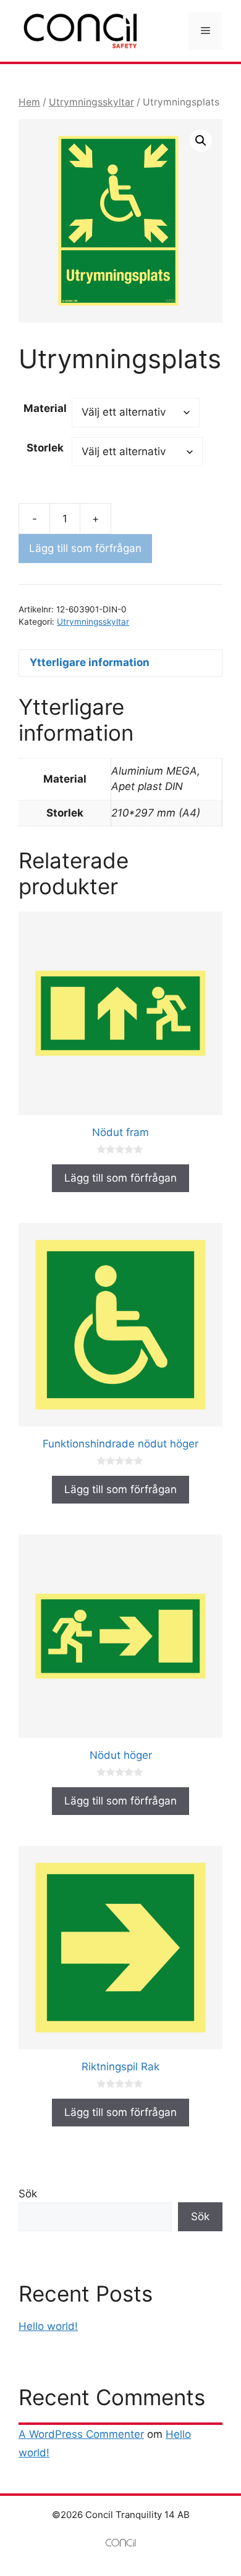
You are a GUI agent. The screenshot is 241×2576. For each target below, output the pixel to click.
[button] (201, 141)
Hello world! (48, 2326)
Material (45, 408)
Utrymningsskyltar (91, 102)
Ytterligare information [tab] (90, 662)
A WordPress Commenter (81, 2434)
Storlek (45, 448)
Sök (28, 2194)
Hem (29, 102)
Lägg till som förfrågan (85, 548)
